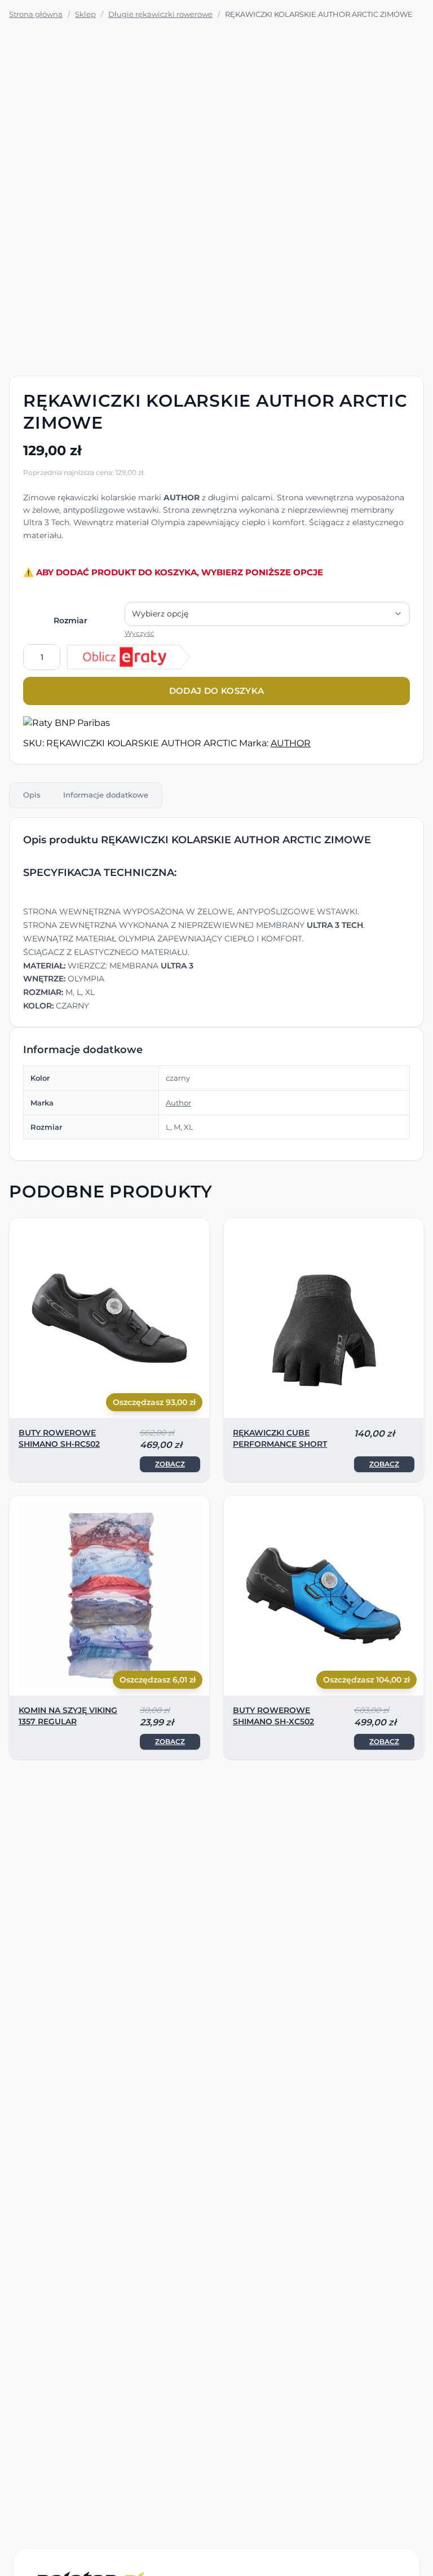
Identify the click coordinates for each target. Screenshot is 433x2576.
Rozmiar (70, 620)
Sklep (85, 14)
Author (178, 1103)
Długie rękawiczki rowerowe (160, 14)
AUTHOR (291, 743)
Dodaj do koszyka (217, 691)
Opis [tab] (32, 795)
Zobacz (170, 1464)
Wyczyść (140, 633)
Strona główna (36, 14)
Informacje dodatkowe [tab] (106, 795)
